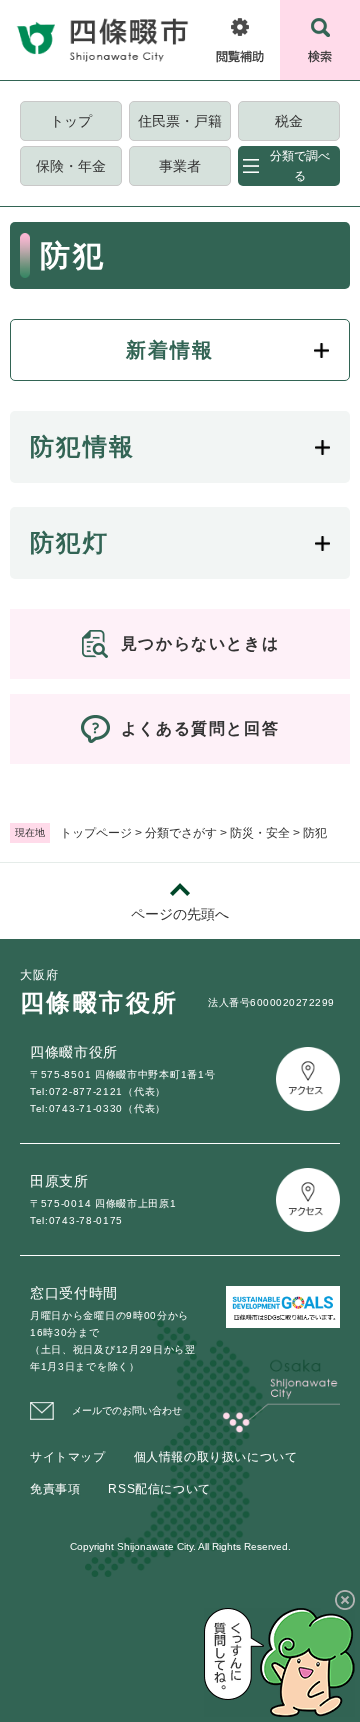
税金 (289, 121)
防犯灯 (69, 542)
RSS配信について (159, 1489)
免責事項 (55, 1489)
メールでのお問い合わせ (127, 1410)
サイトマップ (68, 1457)
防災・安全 (260, 833)
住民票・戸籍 (180, 121)
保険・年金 (71, 166)
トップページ (96, 833)
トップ (71, 121)
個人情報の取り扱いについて (216, 1457)
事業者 (180, 166)
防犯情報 (83, 446)
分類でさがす (181, 833)
